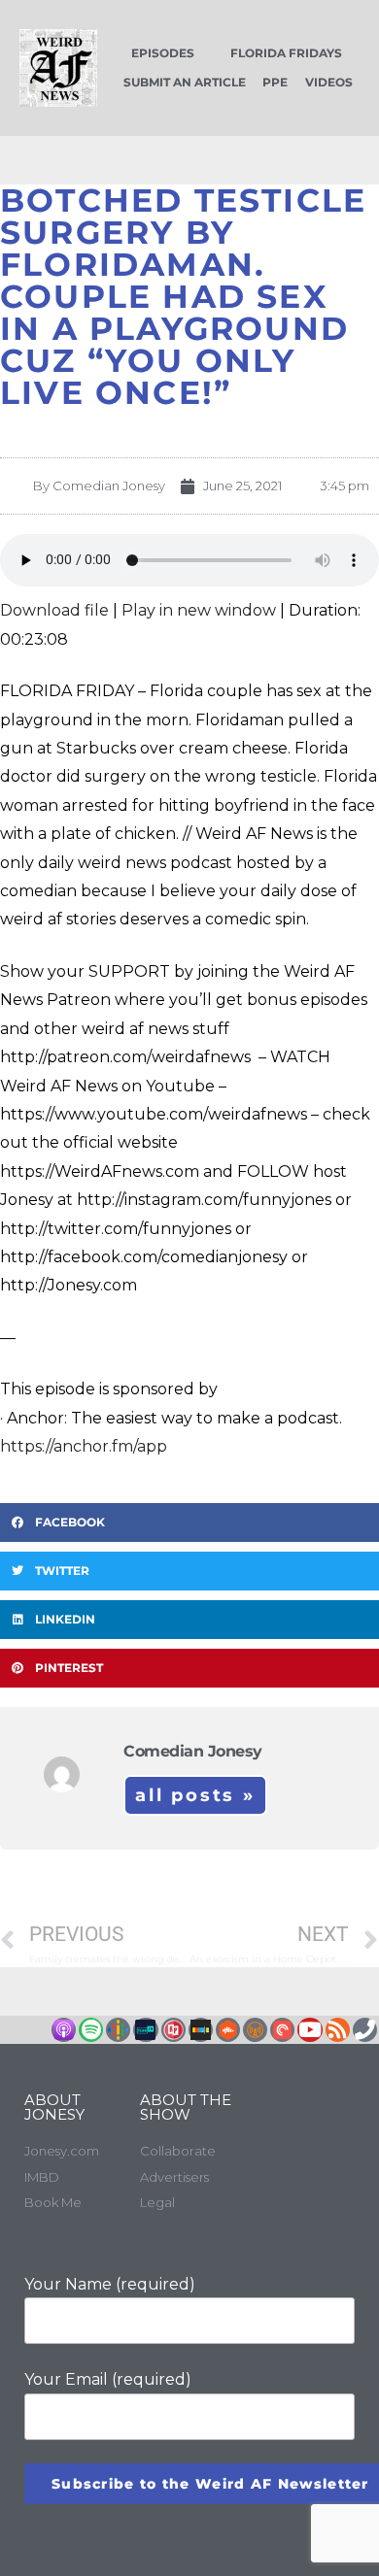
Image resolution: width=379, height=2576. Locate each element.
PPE (275, 82)
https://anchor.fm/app (84, 1446)
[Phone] (365, 2030)
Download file (54, 610)
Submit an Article (185, 82)
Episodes (163, 53)
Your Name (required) (110, 2284)
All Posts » (195, 1795)
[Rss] (338, 2030)
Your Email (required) (108, 2379)
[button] (189, 1522)
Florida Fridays (286, 53)
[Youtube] (310, 2030)
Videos (329, 82)
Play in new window (199, 610)
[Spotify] (91, 2030)
